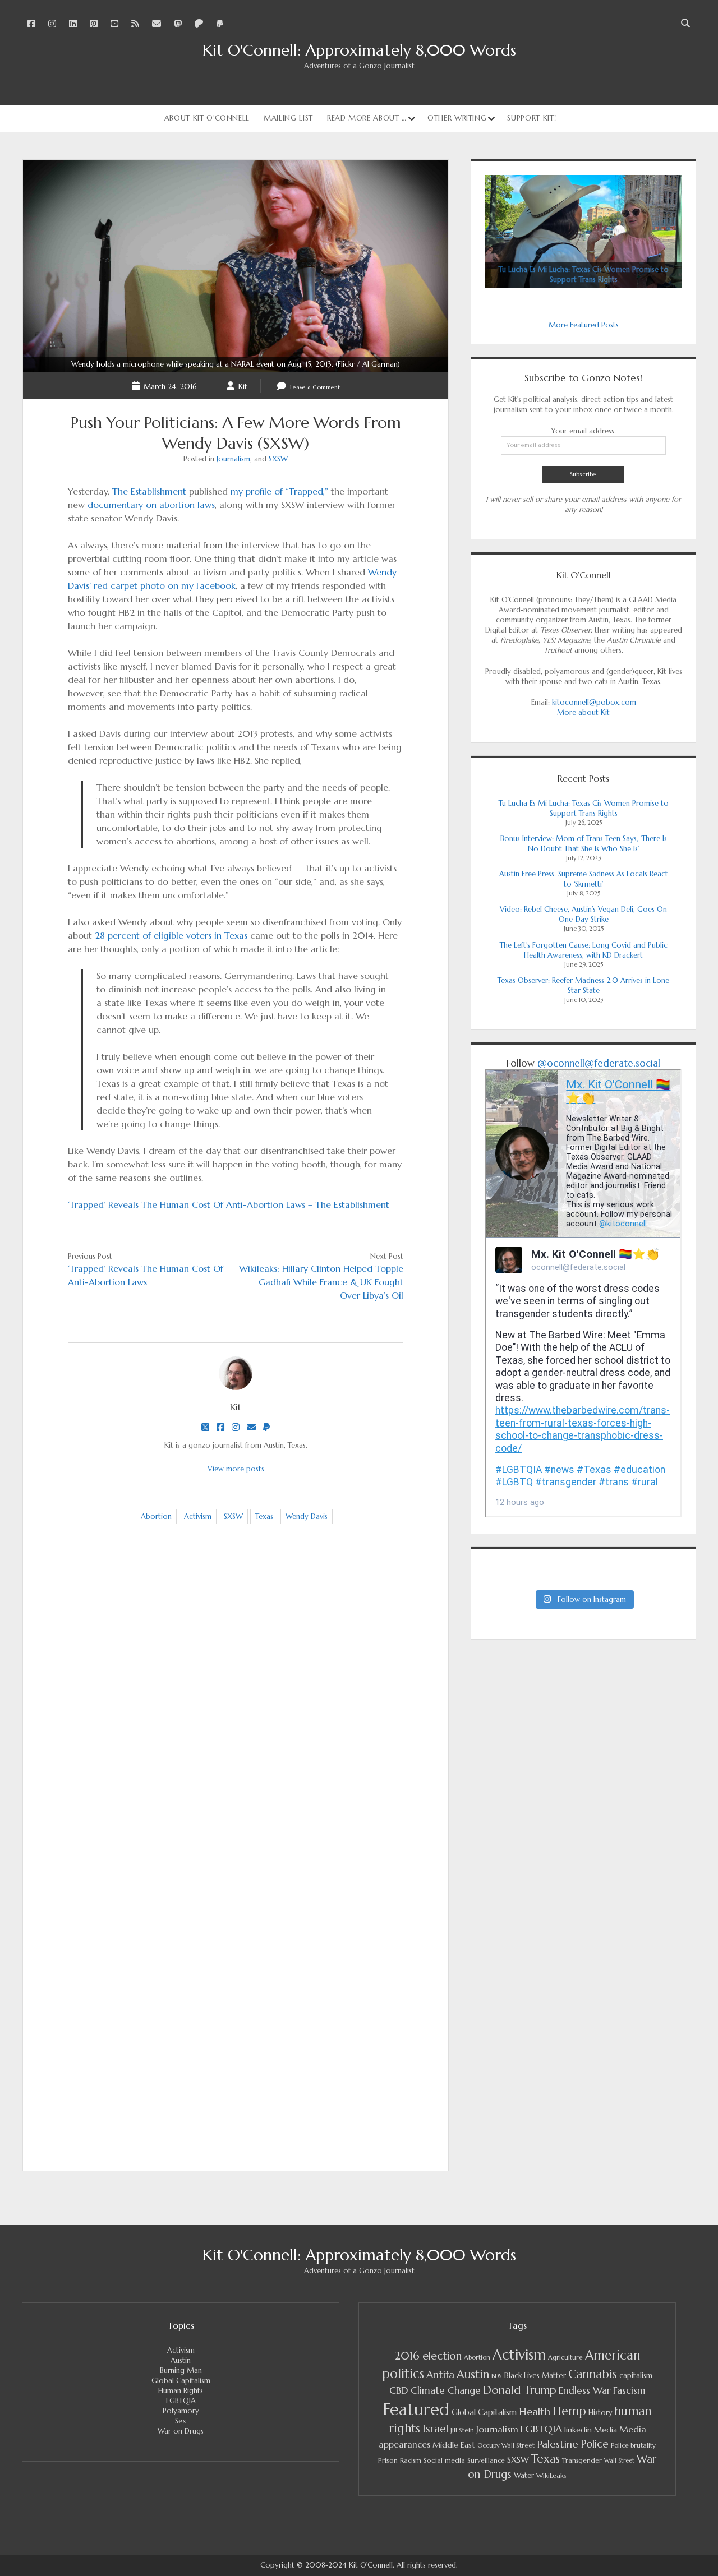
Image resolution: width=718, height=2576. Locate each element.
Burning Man (181, 2370)
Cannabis (593, 2374)
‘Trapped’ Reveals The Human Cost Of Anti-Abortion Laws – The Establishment (229, 1204)
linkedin (578, 2430)
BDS (497, 2376)
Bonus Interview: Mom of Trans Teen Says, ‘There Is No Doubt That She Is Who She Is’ (584, 844)
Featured (416, 2409)
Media (606, 2430)
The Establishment (149, 491)
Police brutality (633, 2445)
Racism (411, 2460)
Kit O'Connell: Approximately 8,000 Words (359, 50)
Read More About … (367, 118)
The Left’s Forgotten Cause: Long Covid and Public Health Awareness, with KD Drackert (584, 950)
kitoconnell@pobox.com (594, 702)
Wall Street (619, 2461)
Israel (435, 2429)
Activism (198, 1516)
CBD (399, 2390)
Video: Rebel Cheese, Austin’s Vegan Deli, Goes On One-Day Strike (583, 914)
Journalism (233, 459)
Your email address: (583, 431)
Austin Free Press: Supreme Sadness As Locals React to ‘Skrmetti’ (584, 879)
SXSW (278, 459)
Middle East (454, 2445)
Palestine (558, 2444)
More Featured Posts (584, 325)
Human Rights (181, 2391)
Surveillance (486, 2460)
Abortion (156, 1516)
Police (595, 2444)
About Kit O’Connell (207, 118)
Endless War (585, 2390)
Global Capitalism (181, 2381)
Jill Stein (462, 2430)
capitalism (636, 2376)
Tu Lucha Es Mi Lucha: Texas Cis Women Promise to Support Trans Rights (584, 808)
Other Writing (457, 118)
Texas (264, 1516)
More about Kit (583, 712)
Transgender (582, 2460)
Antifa (440, 2374)
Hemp (569, 2411)
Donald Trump (520, 2390)
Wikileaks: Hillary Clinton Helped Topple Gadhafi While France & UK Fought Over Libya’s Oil (321, 1282)
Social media (444, 2460)
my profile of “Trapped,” (279, 491)
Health (535, 2411)
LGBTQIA (181, 2401)
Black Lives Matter (535, 2376)
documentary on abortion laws (151, 505)
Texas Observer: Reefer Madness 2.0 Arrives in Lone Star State (583, 985)
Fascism (629, 2390)
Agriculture (565, 2357)
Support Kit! (531, 118)
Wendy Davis (307, 1516)
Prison (388, 2460)
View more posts (236, 1469)
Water (524, 2475)
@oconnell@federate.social (599, 1063)
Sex (181, 2421)
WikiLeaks (551, 2475)
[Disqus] (236, 1710)
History (600, 2413)
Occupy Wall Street (506, 2445)
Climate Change (446, 2391)
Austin (181, 2360)
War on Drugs (181, 2431)
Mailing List (288, 118)
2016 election (428, 2356)
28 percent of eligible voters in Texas (171, 935)
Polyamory (181, 2411)
